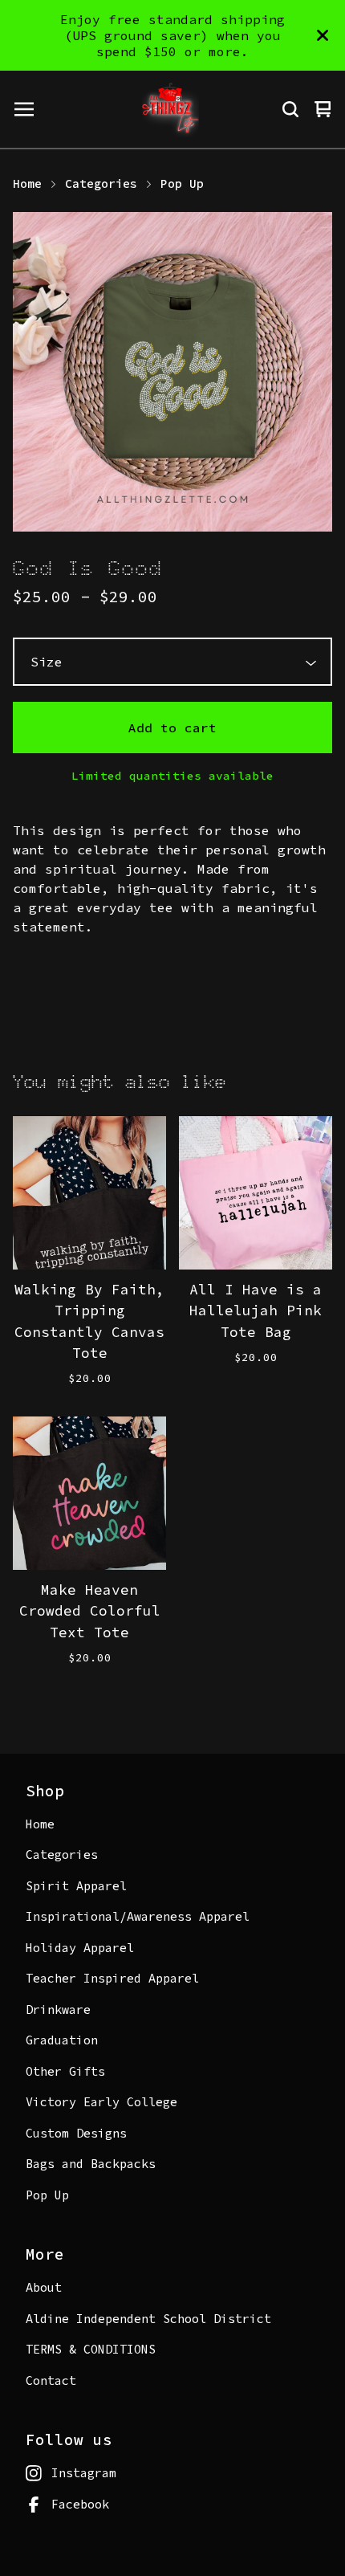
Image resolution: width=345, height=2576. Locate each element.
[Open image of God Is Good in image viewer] (172, 372)
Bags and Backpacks (91, 2164)
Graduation (62, 2040)
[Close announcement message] (323, 35)
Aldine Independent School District (148, 2319)
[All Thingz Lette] (170, 109)
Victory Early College (101, 2102)
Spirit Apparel (76, 1886)
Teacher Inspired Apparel (112, 1978)
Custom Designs (76, 2133)
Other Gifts (65, 2071)
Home (27, 183)
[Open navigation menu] (24, 109)
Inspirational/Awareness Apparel (138, 1916)
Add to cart (172, 728)
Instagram (84, 2473)
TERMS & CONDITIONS (91, 2349)
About (44, 2287)
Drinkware (58, 2009)
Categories (101, 183)
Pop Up (182, 183)
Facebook (80, 2504)
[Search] (290, 109)
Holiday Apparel (80, 1948)
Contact (51, 2380)
